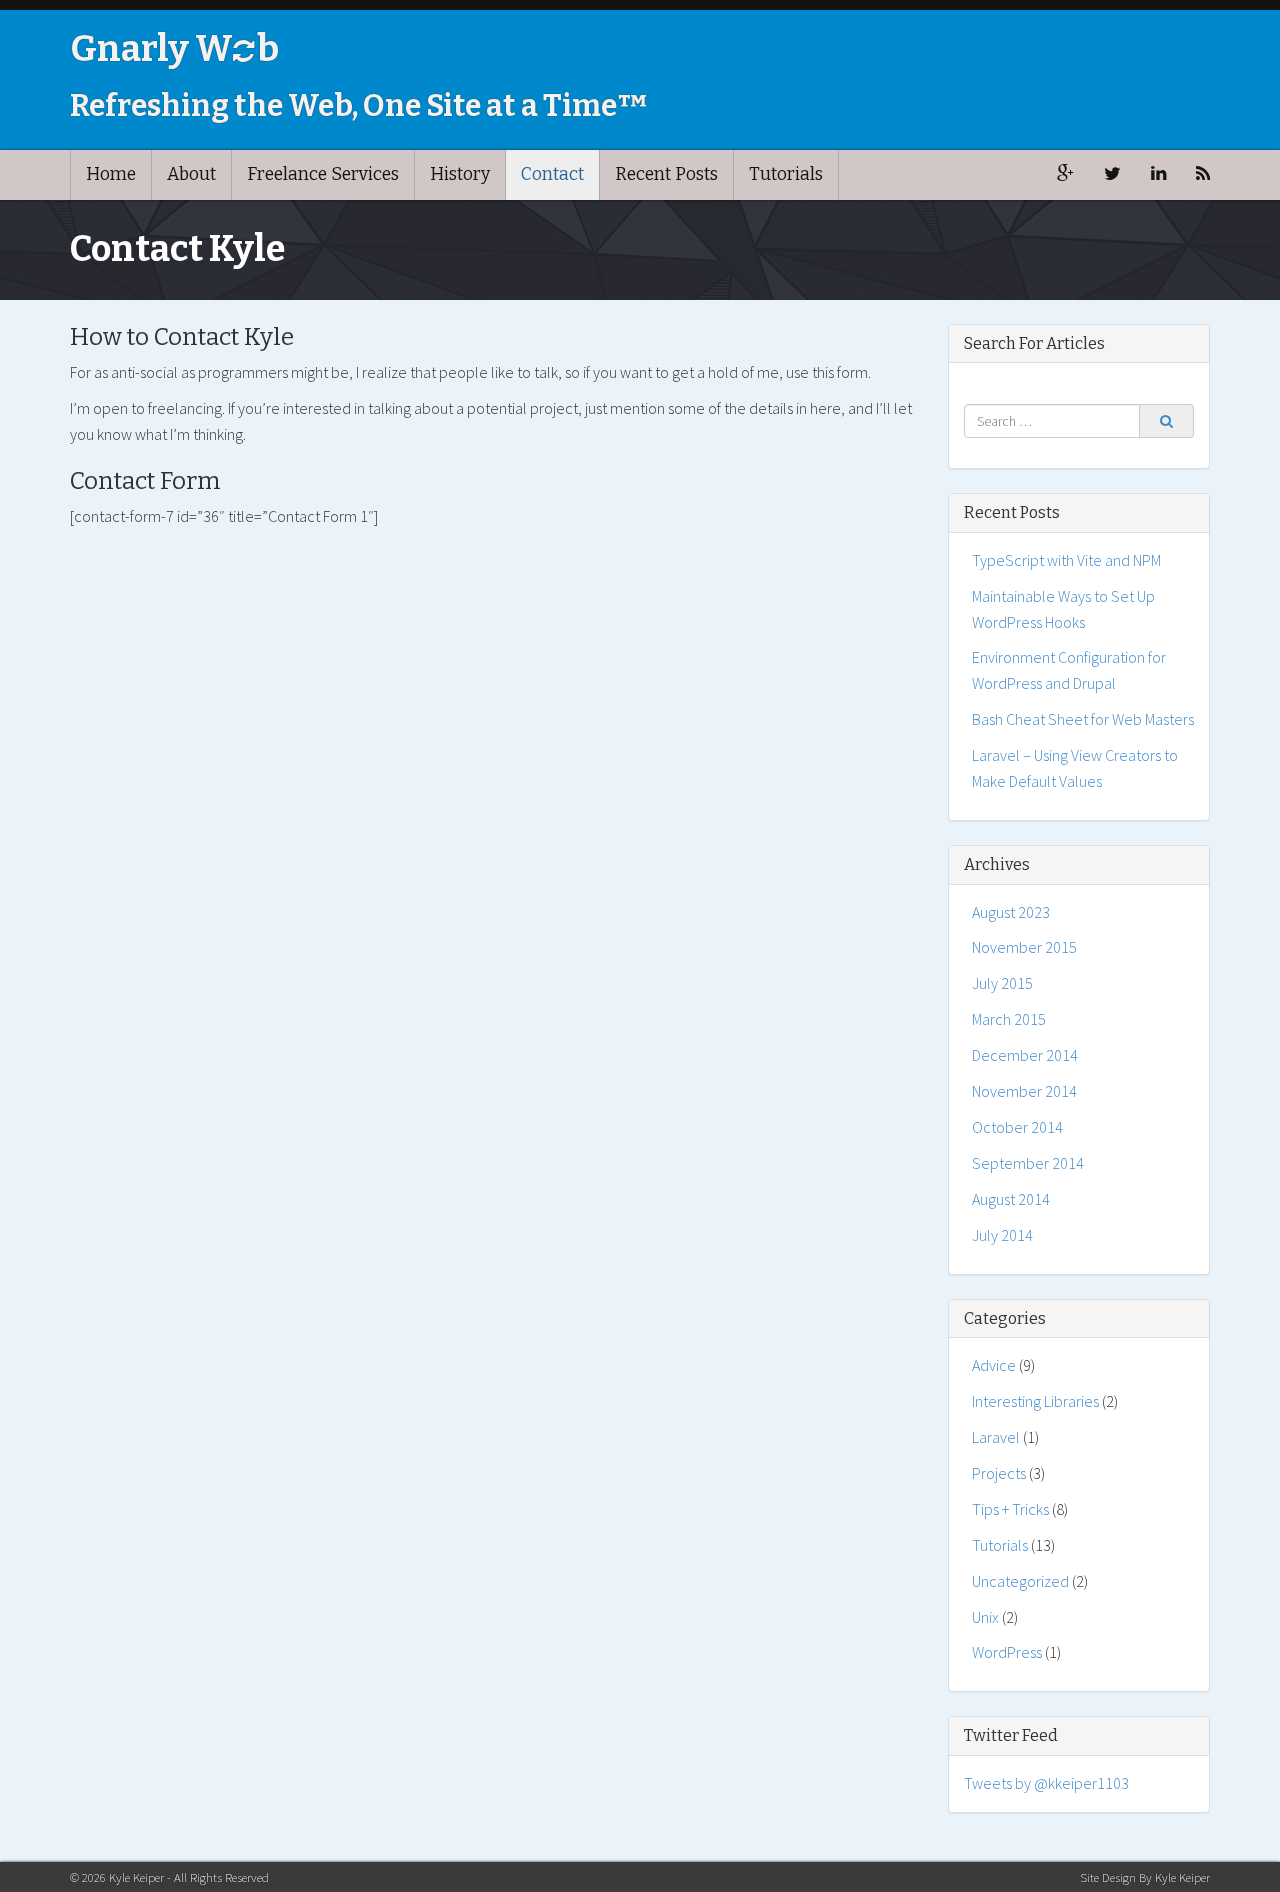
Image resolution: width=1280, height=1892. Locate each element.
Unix (985, 1617)
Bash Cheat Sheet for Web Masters (1083, 719)
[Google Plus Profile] (1065, 175)
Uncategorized (1020, 1581)
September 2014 (1028, 1163)
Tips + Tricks (1010, 1509)
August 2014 (1011, 1199)
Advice (994, 1365)
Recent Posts (666, 174)
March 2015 (1009, 1019)
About (191, 174)
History (460, 174)
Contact (552, 174)
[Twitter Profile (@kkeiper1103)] (1112, 175)
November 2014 (1024, 1091)
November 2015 (1024, 947)
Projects (999, 1473)
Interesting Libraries (1035, 1401)
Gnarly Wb (174, 49)
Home (111, 174)
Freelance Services (323, 174)
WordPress (1007, 1652)
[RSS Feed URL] (1203, 175)
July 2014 (1002, 1235)
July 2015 (1002, 983)
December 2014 (1025, 1055)
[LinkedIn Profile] (1158, 175)
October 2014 (1017, 1127)
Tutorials (786, 174)
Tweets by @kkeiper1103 (1046, 1783)
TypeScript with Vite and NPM (1066, 560)
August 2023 (1011, 912)
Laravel (996, 1437)
